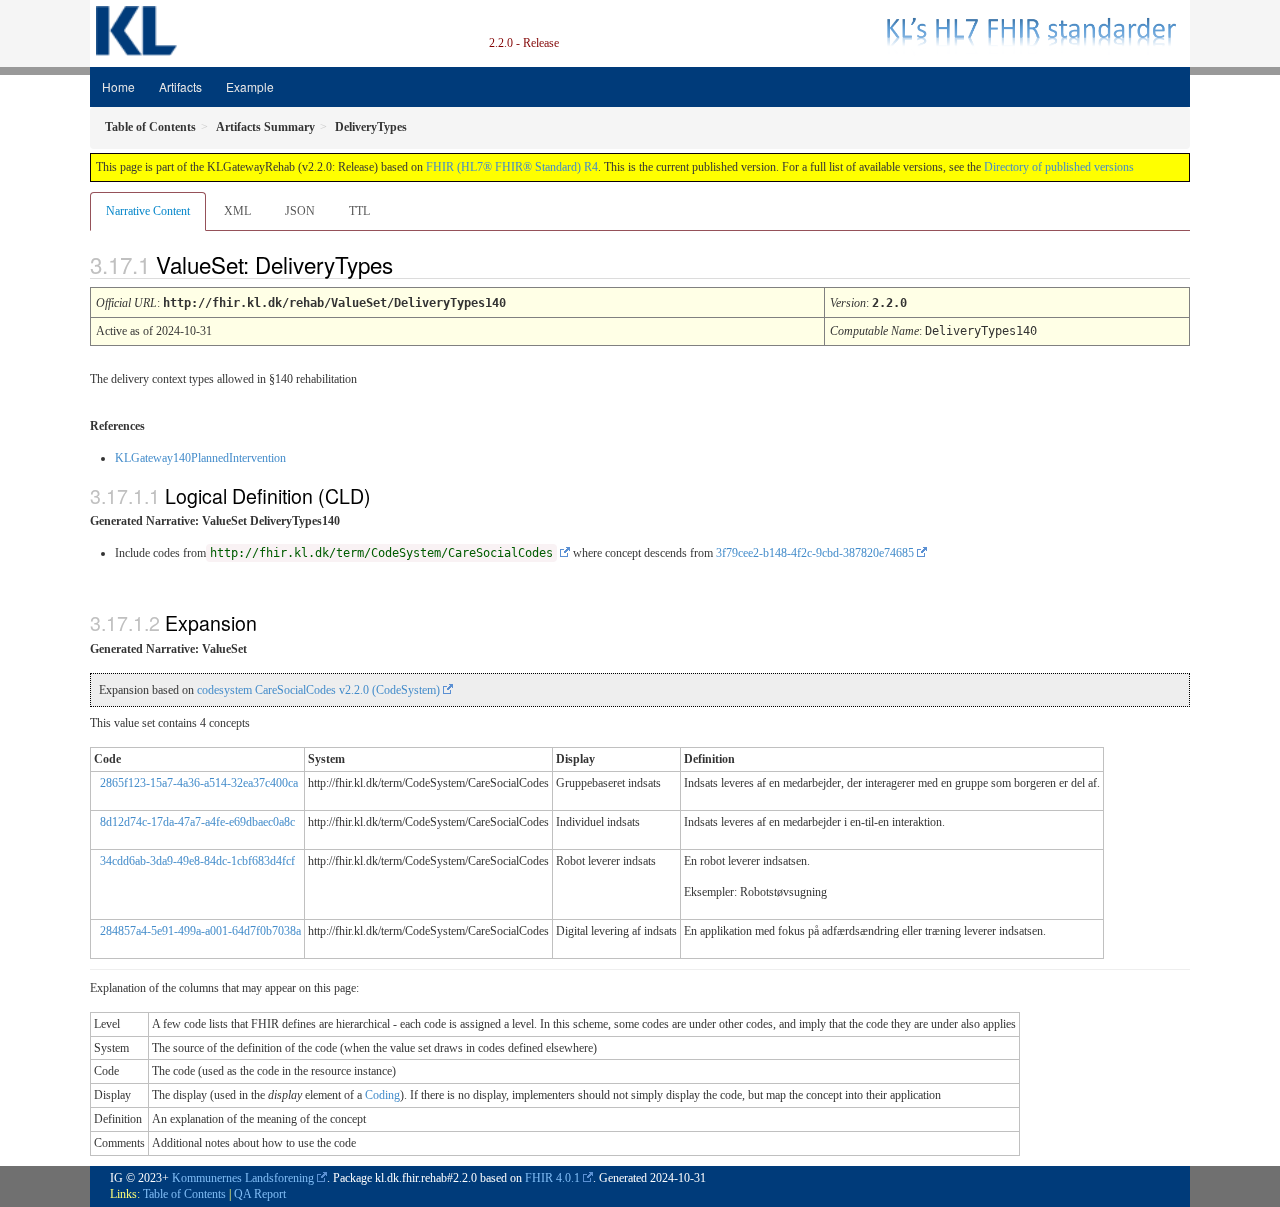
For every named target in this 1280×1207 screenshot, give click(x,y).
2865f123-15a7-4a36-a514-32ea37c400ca (199, 783)
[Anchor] (410, 264)
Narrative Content (148, 211)
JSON (300, 211)
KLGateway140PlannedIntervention (200, 458)
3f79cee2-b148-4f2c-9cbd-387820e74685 (815, 553)
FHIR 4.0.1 (552, 1178)
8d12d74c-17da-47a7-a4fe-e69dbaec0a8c (197, 822)
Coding (382, 1095)
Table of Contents (184, 1194)
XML (237, 211)
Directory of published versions (1059, 167)
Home (118, 86)
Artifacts (180, 86)
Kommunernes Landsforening (243, 1178)
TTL (359, 211)
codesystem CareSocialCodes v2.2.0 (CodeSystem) (318, 690)
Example (250, 86)
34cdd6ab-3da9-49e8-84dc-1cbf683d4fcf (197, 861)
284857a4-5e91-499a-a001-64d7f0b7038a (200, 931)
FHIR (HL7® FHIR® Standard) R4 (512, 167)
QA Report (260, 1194)
